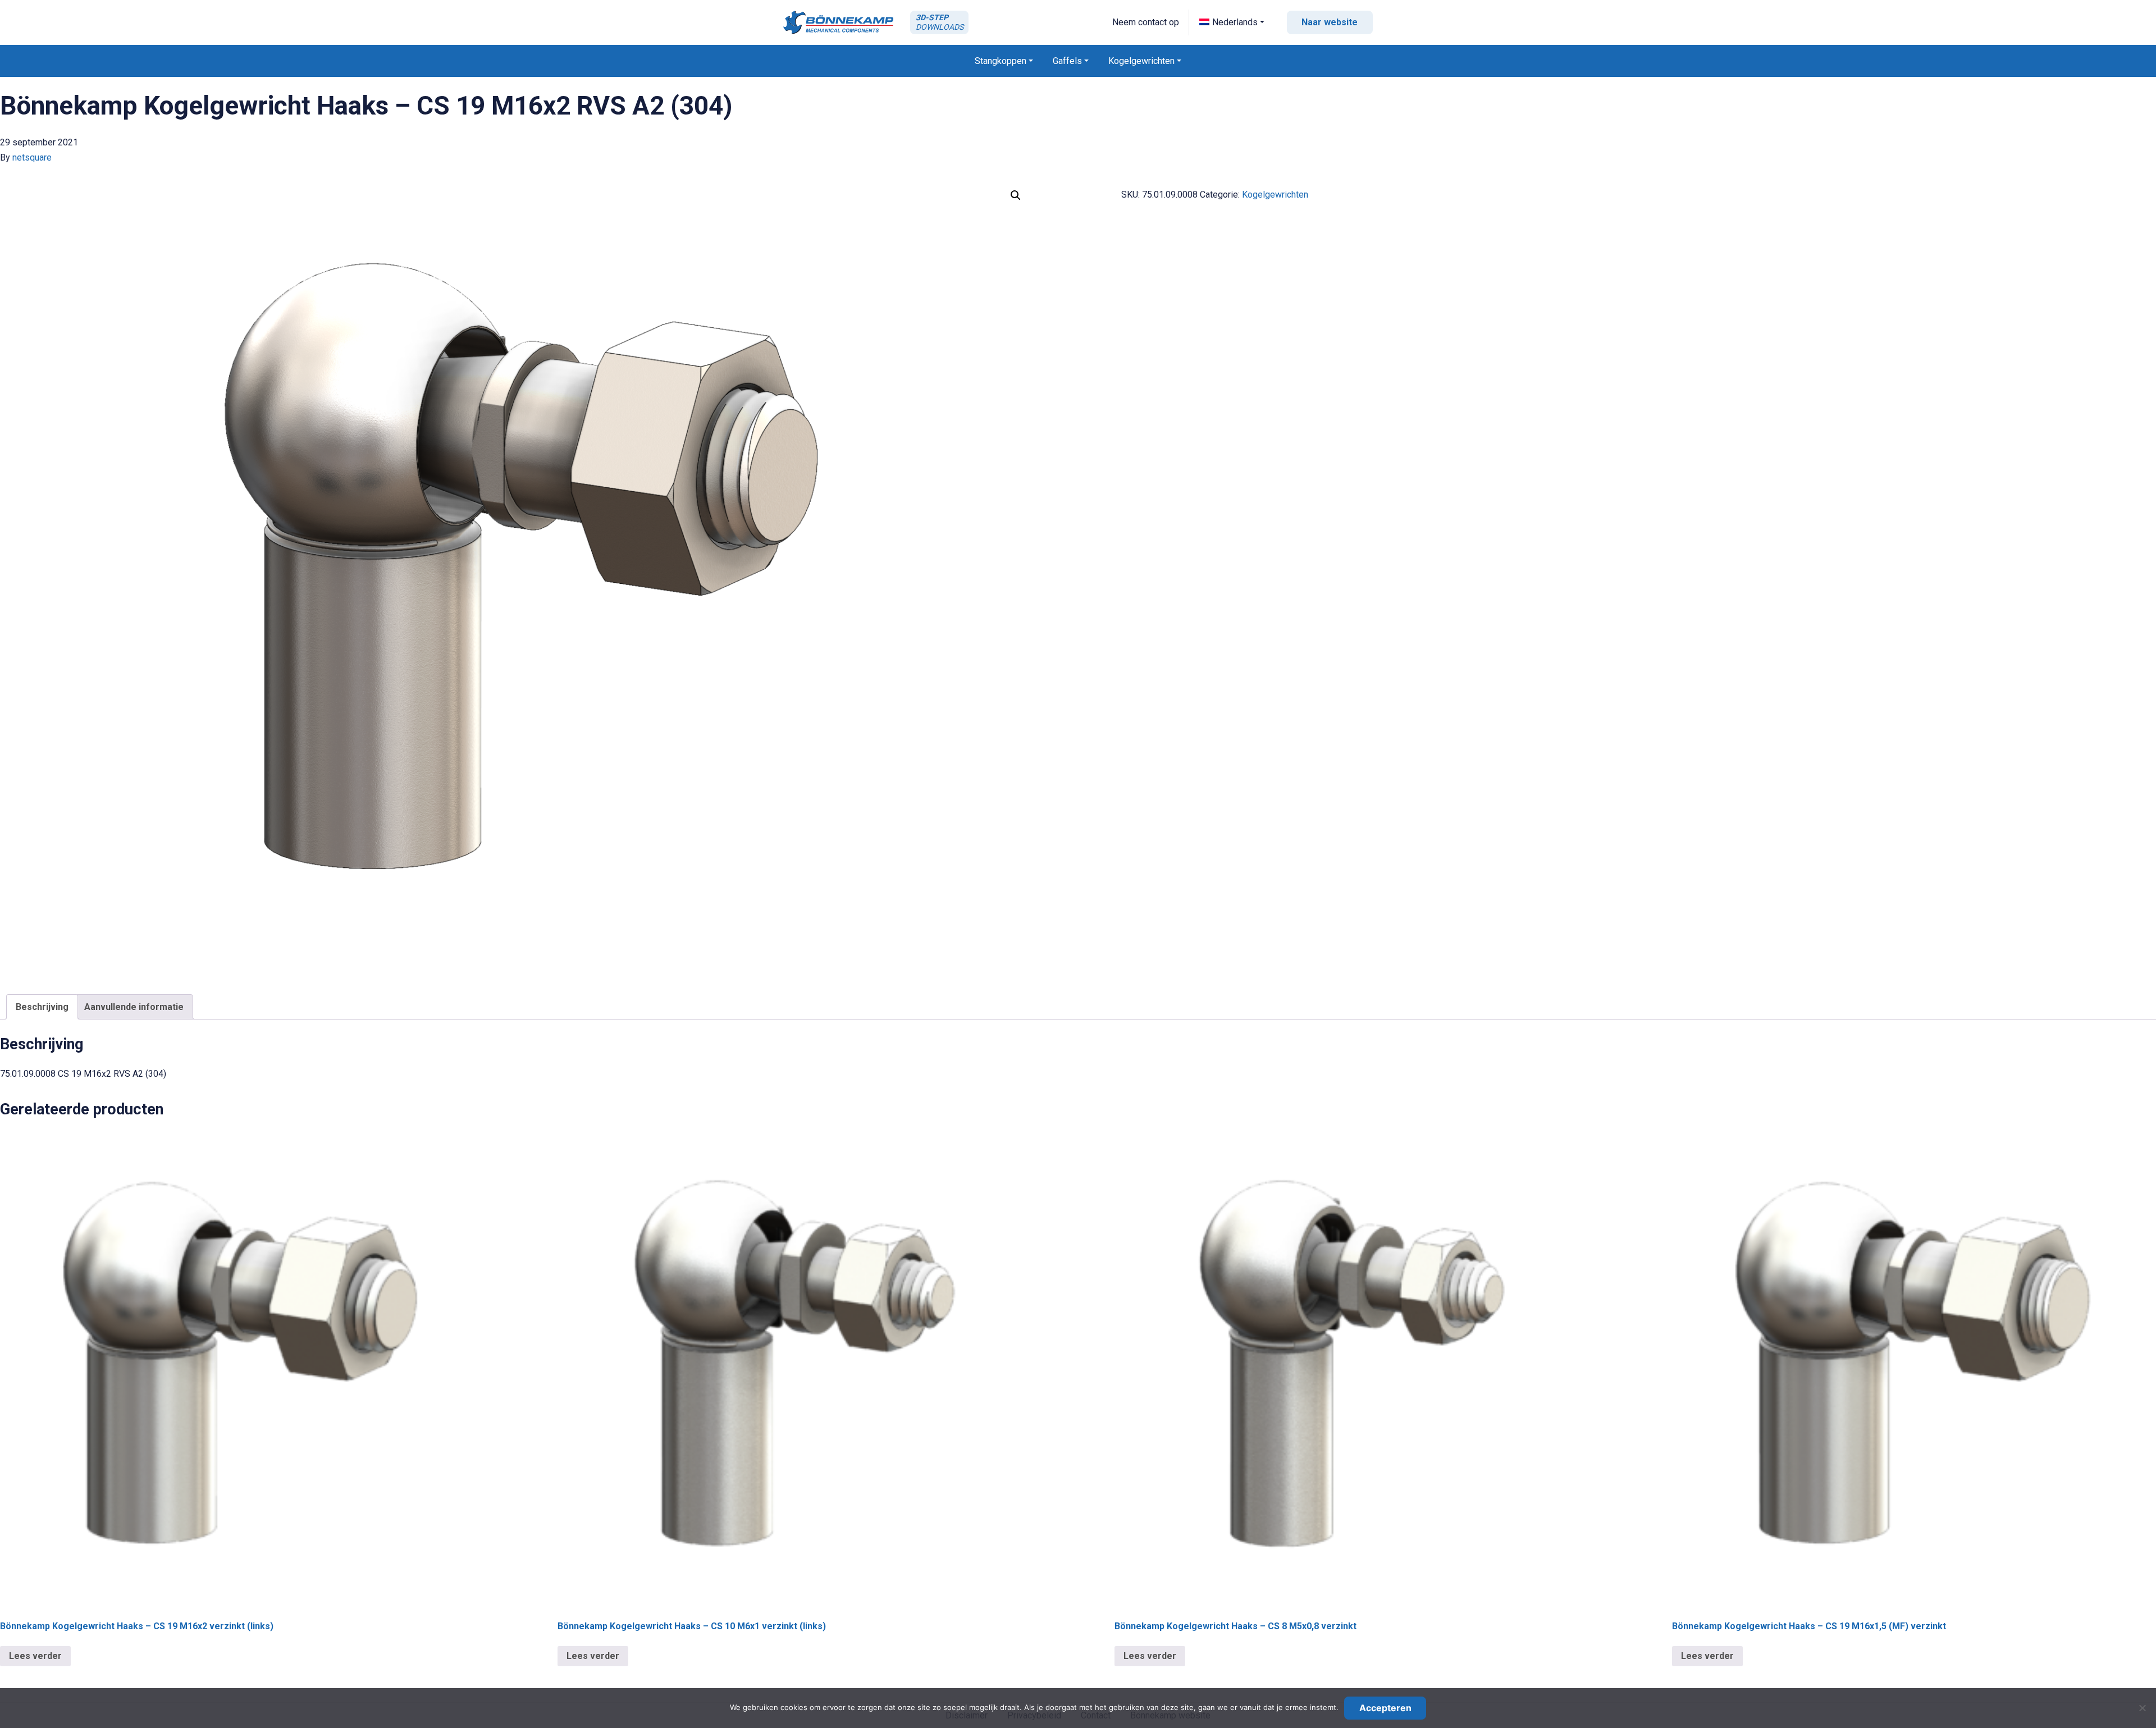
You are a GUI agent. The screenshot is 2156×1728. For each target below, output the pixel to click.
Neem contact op (1146, 22)
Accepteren (1385, 1708)
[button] (1232, 22)
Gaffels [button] (1067, 61)
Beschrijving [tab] (42, 1007)
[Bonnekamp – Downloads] (838, 22)
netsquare (32, 157)
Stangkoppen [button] (1001, 61)
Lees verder (35, 1656)
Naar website (1330, 22)
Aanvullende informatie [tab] (134, 1007)
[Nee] (2142, 1708)
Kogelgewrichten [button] (1141, 61)
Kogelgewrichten (1275, 195)
